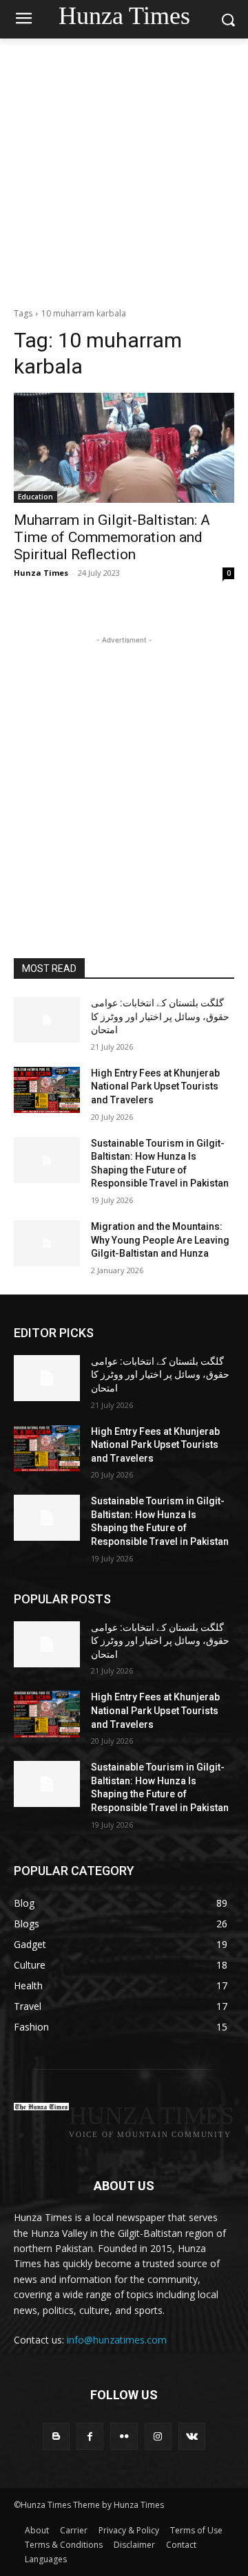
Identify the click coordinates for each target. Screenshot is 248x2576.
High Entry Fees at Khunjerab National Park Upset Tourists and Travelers (155, 1086)
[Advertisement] (124, 169)
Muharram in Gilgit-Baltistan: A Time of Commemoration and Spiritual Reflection (112, 537)
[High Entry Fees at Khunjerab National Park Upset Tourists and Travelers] (47, 1090)
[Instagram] (158, 2436)
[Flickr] (124, 2436)
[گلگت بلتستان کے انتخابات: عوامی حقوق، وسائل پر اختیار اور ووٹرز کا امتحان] (47, 1020)
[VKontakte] (192, 2436)
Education (35, 497)
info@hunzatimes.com (117, 2340)
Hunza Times (41, 573)
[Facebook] (90, 2436)
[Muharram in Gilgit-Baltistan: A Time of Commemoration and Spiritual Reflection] (124, 448)
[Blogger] (56, 2436)
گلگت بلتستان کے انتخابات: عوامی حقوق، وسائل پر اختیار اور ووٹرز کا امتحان (160, 1016)
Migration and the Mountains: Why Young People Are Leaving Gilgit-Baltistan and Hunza (160, 1240)
